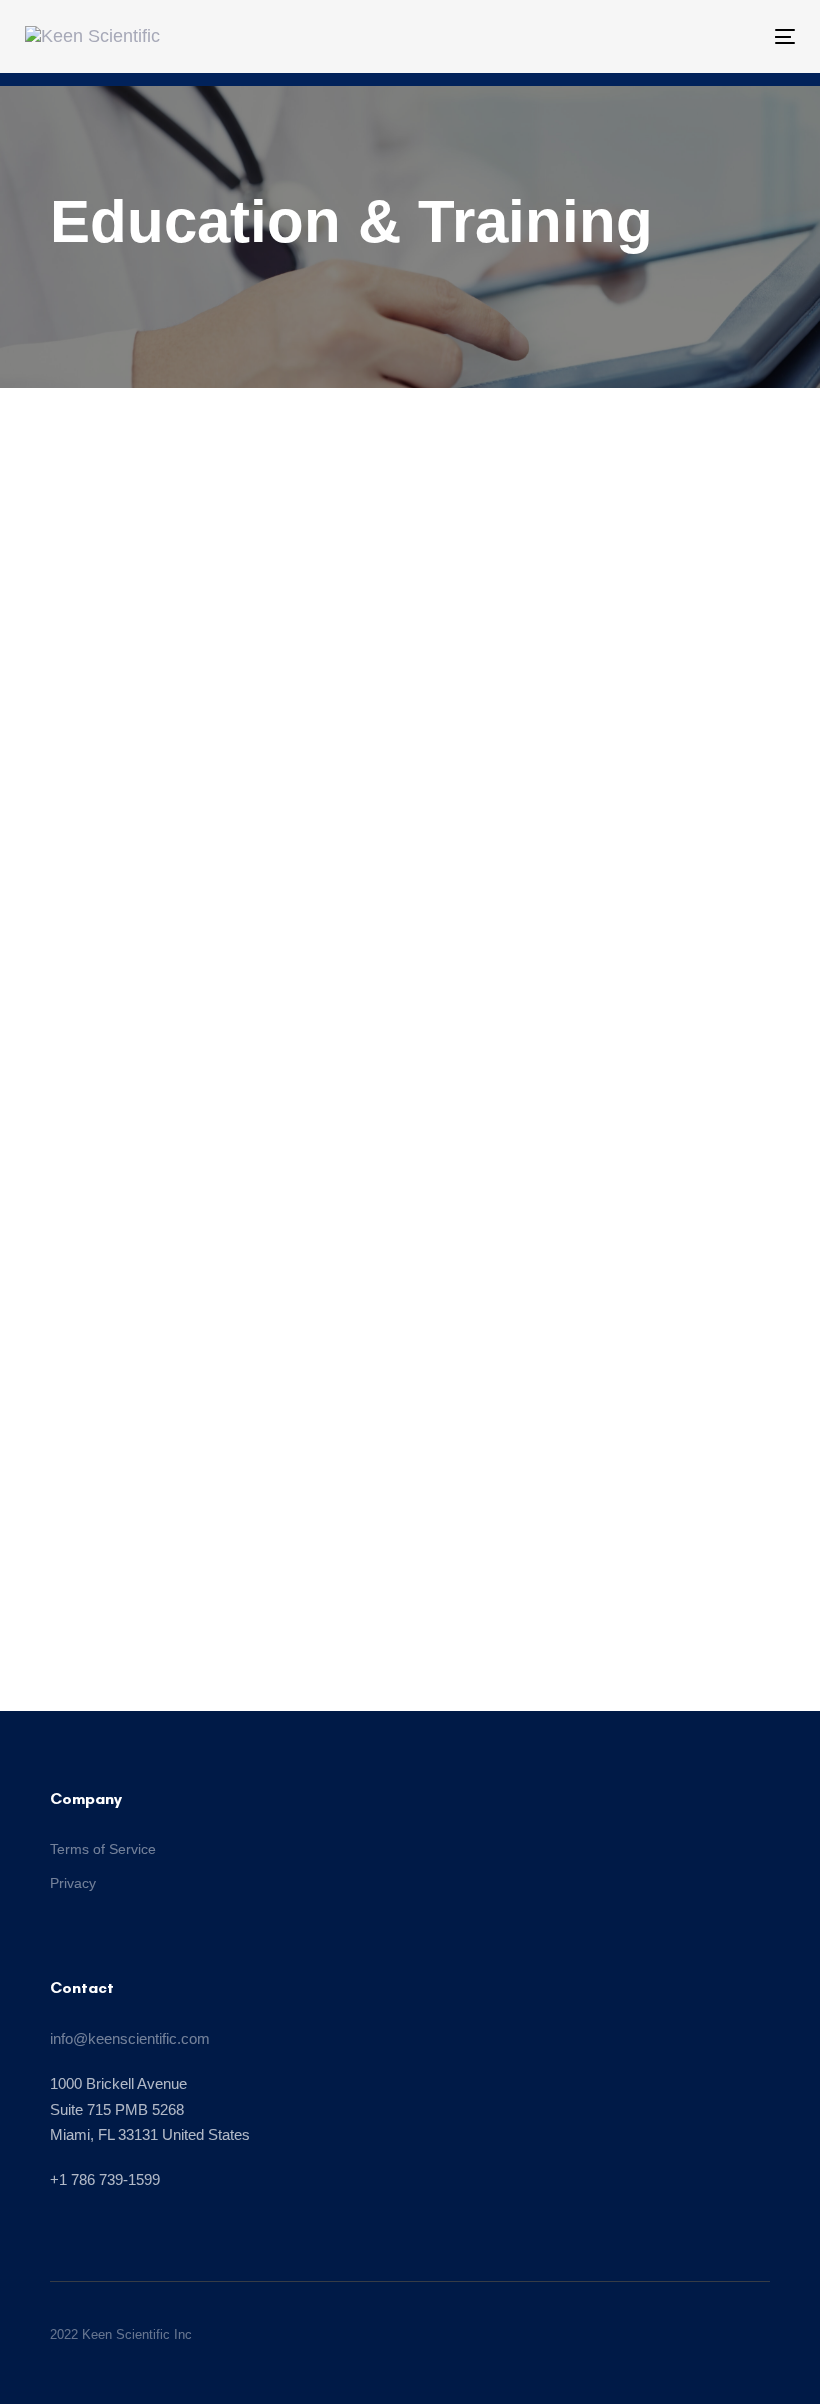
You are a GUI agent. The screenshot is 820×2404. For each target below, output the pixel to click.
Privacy (73, 1883)
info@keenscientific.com (130, 2038)
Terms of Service (103, 1849)
